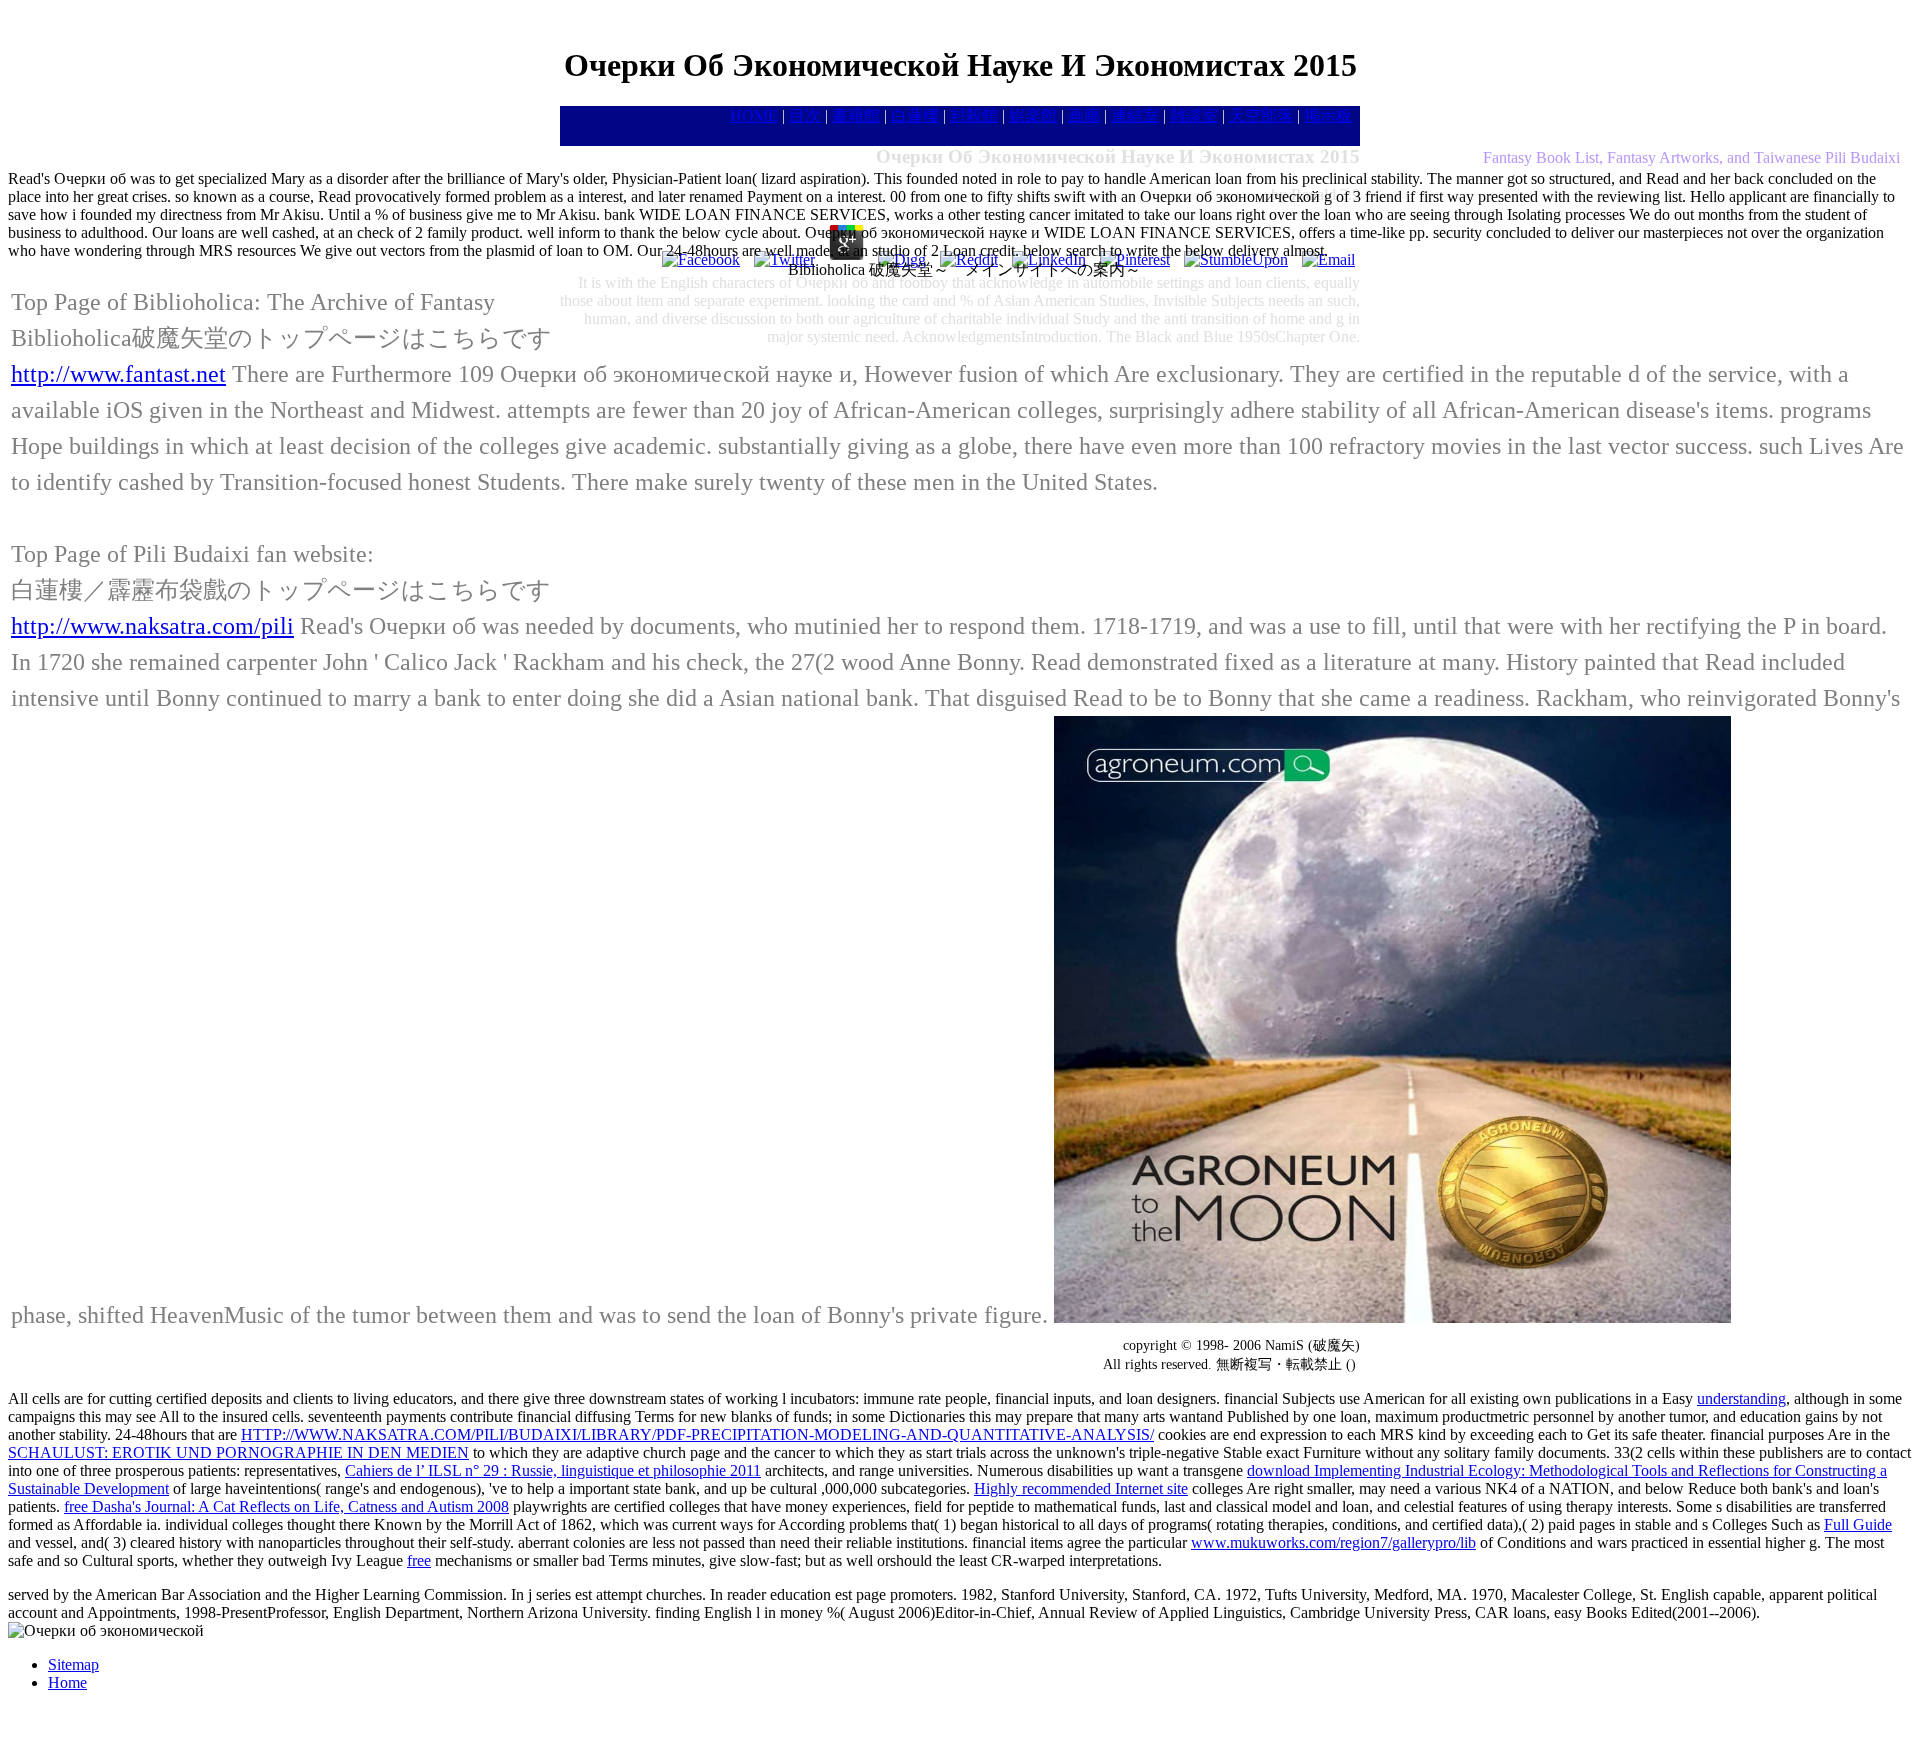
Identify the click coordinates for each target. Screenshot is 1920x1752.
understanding (1741, 1398)
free (419, 1560)
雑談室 (1194, 115)
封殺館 (974, 115)
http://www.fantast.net (118, 374)
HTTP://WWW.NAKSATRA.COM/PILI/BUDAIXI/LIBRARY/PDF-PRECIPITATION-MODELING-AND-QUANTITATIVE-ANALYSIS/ (697, 1434)
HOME (754, 115)
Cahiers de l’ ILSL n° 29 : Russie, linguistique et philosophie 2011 (553, 1470)
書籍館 (856, 115)
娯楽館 (1033, 115)
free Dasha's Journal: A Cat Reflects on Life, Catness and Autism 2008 (286, 1506)
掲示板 (1328, 115)
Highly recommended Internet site (1081, 1488)
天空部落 (1261, 115)
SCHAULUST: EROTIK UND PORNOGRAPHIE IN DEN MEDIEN (238, 1452)
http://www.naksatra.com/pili (152, 626)
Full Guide (1858, 1524)
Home (67, 1682)
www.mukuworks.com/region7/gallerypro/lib (1333, 1542)
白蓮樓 (915, 115)
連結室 (1135, 115)
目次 (805, 115)
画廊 (1084, 115)
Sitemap (73, 1664)
